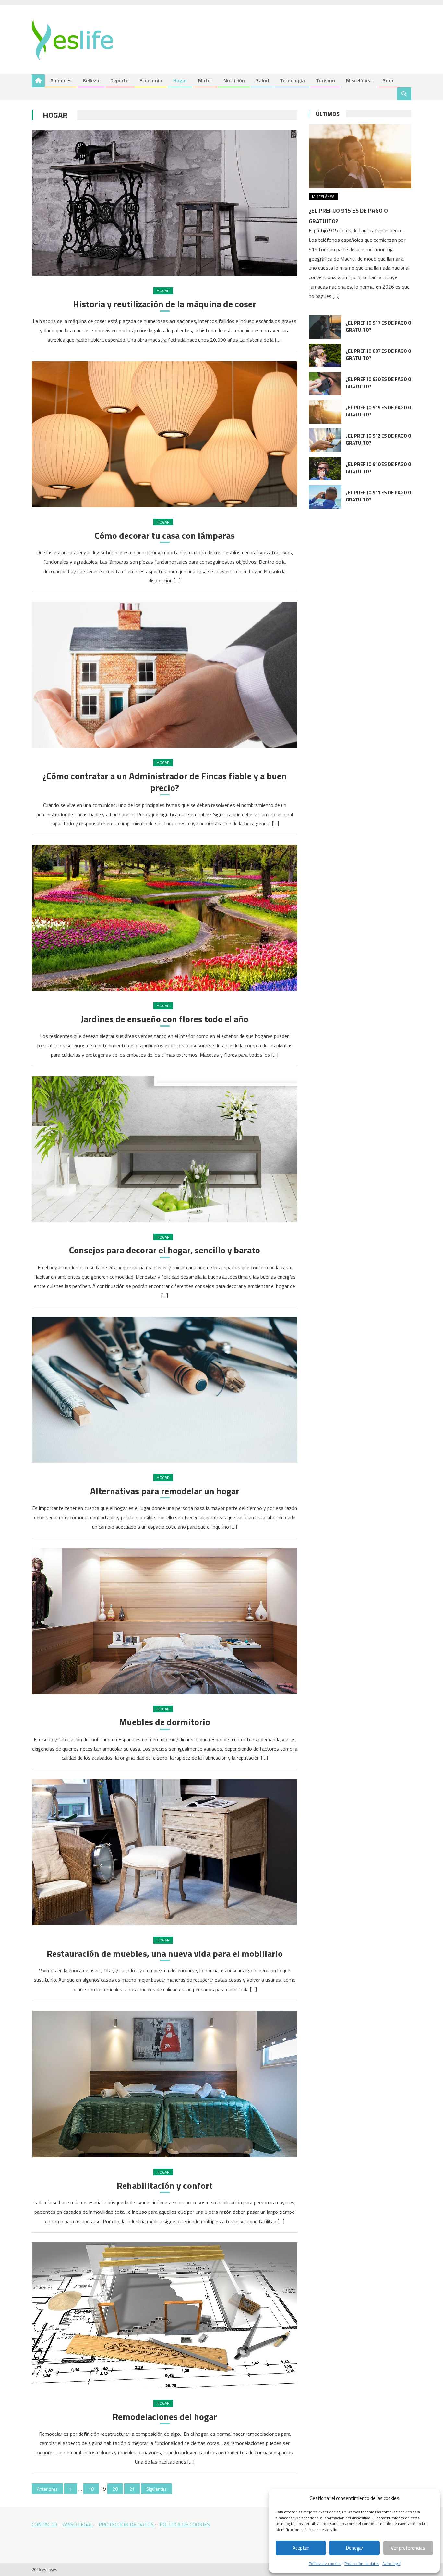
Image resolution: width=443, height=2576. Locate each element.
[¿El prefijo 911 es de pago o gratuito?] (325, 497)
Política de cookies (325, 2564)
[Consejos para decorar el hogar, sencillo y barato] (165, 1149)
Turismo (325, 80)
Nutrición (234, 80)
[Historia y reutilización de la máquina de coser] (165, 203)
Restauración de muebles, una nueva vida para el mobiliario (165, 1954)
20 (115, 2489)
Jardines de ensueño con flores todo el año (165, 1019)
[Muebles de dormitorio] (165, 1621)
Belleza (91, 80)
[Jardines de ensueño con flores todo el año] (165, 918)
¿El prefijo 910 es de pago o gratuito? (378, 468)
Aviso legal (391, 2564)
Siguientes (156, 2489)
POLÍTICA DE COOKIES (185, 2524)
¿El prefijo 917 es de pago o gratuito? (378, 326)
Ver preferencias (408, 2548)
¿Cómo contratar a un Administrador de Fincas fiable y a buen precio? (165, 782)
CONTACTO (44, 2524)
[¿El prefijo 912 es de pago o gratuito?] (325, 440)
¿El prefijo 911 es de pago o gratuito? (378, 496)
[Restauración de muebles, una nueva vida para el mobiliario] (165, 1852)
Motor (205, 80)
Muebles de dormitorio (165, 1722)
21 (132, 2489)
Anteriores (47, 2489)
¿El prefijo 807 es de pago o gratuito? (378, 355)
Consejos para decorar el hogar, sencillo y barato (165, 1250)
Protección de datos (362, 2564)
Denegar (355, 2548)
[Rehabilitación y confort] (165, 2084)
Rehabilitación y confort (165, 2186)
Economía (151, 80)
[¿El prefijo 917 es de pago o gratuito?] (325, 327)
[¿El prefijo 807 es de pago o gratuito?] (325, 355)
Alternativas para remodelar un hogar (165, 1491)
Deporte (119, 80)
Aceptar (301, 2548)
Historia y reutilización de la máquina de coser (165, 304)
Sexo (388, 80)
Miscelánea (359, 80)
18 (91, 2489)
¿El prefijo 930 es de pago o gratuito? (378, 383)
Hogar (180, 80)
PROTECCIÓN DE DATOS (126, 2524)
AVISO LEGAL (78, 2524)
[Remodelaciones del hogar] (165, 2315)
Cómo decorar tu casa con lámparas (165, 536)
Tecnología (292, 80)
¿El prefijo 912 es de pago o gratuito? (378, 439)
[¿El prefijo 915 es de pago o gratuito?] (360, 156)
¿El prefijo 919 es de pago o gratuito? (378, 411)
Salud (262, 80)
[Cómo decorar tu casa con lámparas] (165, 434)
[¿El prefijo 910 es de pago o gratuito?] (325, 469)
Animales (61, 80)
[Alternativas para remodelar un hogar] (165, 1390)
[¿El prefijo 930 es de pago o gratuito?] (325, 384)
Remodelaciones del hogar (165, 2417)
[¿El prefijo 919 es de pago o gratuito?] (325, 412)
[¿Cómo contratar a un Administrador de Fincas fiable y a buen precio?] (165, 675)
